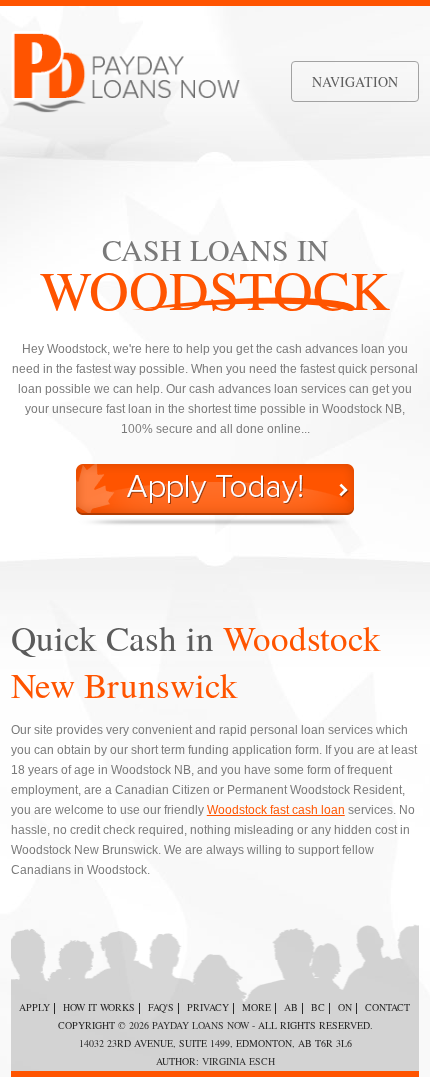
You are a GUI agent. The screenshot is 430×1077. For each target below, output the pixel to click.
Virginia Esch (238, 1061)
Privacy (208, 1007)
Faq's (161, 1007)
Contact (387, 1007)
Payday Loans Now (200, 1025)
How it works (99, 1007)
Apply (34, 1007)
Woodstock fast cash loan (276, 810)
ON (345, 1007)
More (256, 1007)
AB (291, 1007)
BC (318, 1007)
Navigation (355, 81)
